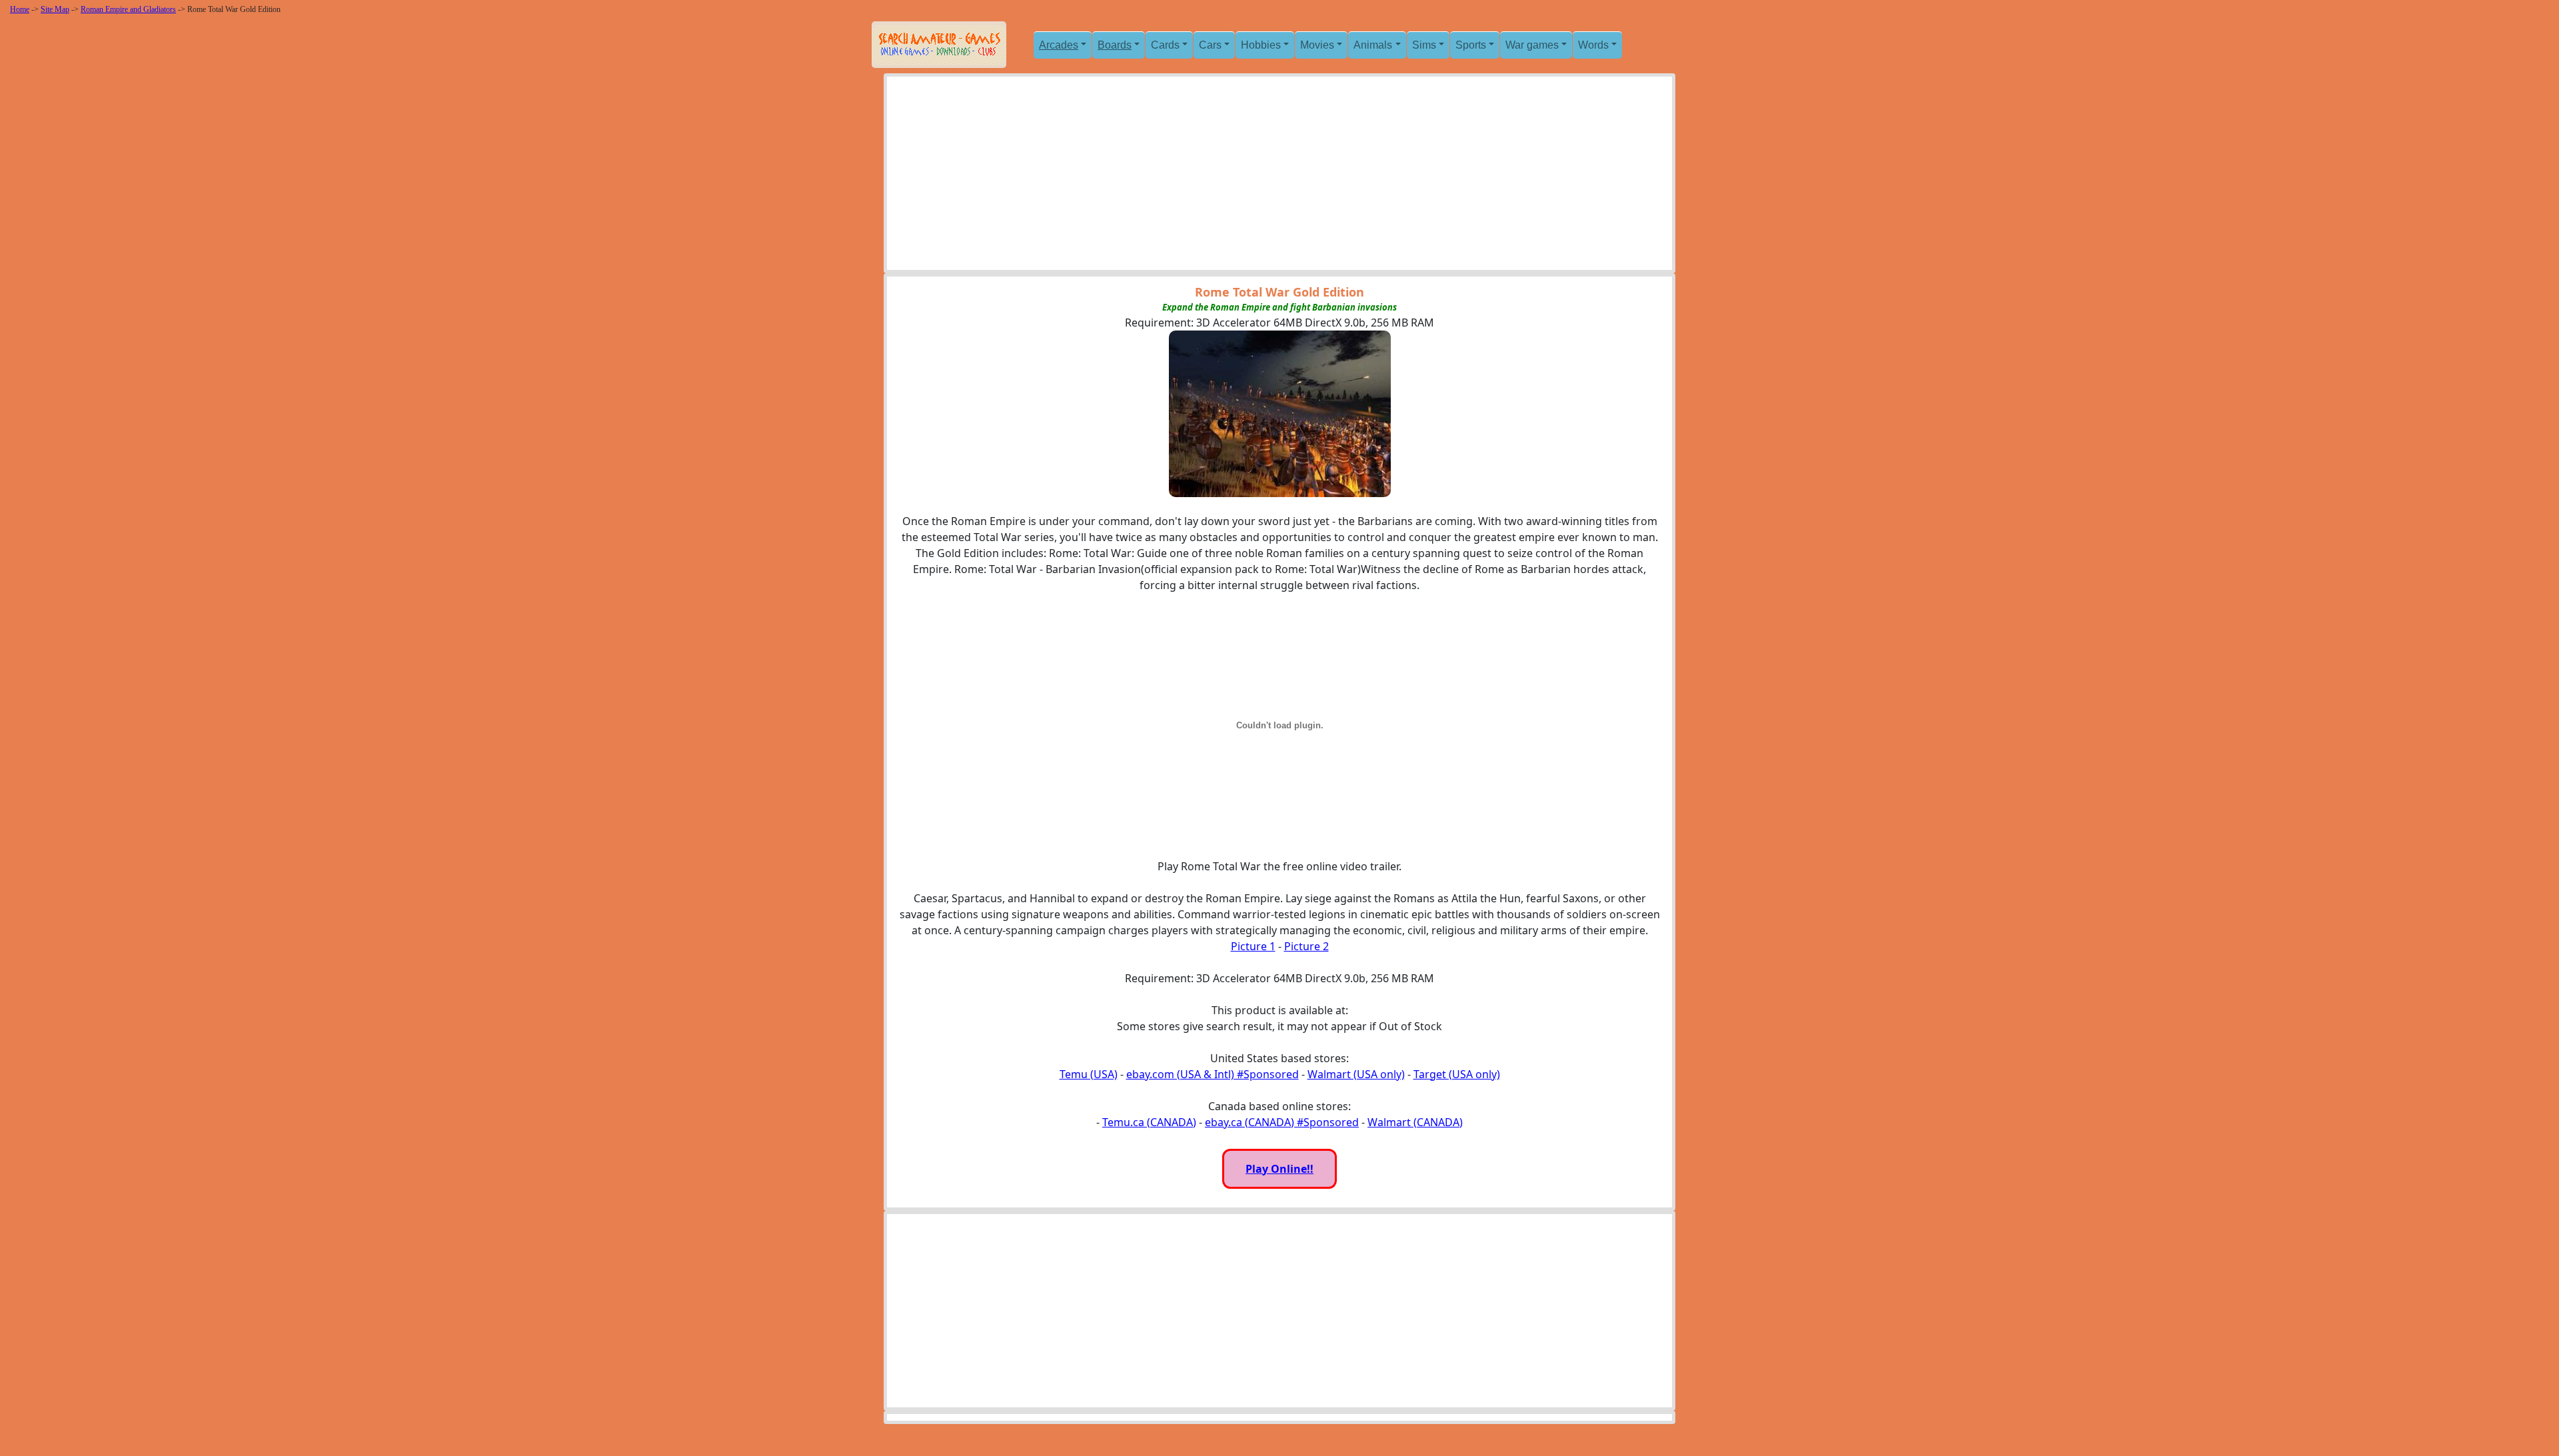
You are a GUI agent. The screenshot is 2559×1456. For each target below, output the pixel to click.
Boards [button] (1115, 45)
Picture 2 (1306, 946)
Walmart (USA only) (1356, 1074)
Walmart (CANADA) (1415, 1122)
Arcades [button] (1059, 45)
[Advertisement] (1279, 177)
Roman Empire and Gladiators (128, 9)
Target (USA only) (1457, 1074)
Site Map (55, 9)
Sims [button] (1424, 45)
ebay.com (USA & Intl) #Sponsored (1213, 1074)
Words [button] (1593, 45)
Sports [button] (1471, 45)
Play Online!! (1279, 1169)
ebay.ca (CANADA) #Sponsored (1282, 1122)
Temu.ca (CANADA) (1149, 1122)
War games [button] (1532, 45)
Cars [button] (1210, 45)
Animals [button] (1373, 45)
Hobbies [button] (1261, 45)
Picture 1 (1253, 946)
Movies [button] (1317, 45)
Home (20, 9)
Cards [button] (1165, 45)
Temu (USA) (1089, 1074)
